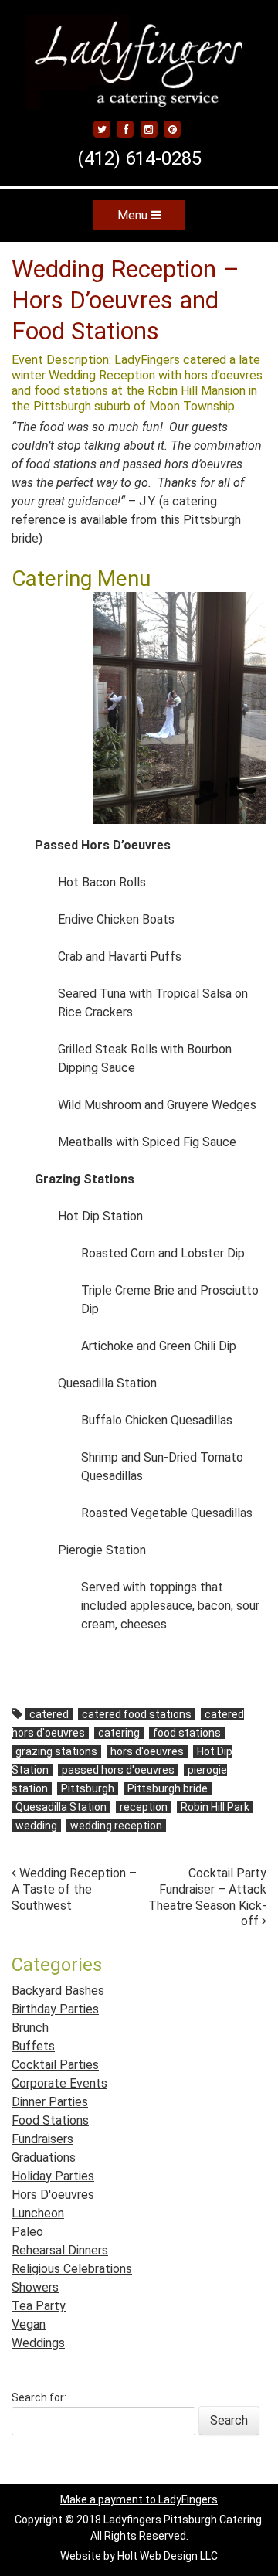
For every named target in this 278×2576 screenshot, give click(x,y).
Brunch (30, 2028)
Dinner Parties (50, 2102)
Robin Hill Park (215, 1807)
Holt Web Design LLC (168, 2556)
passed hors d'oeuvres (118, 1770)
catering (119, 1733)
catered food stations (137, 1714)
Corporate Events (59, 2083)
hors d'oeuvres (147, 1751)
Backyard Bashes (58, 1991)
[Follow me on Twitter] (102, 129)
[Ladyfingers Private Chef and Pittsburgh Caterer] (139, 93)
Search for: (39, 2397)
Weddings (38, 2343)
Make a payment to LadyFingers (139, 2499)
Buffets (33, 2046)
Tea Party (39, 2306)
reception (144, 1807)
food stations (187, 1733)
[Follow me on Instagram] (149, 129)
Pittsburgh (88, 1788)
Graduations (44, 2157)
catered (49, 1714)
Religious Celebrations (72, 2269)
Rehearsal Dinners (60, 2250)
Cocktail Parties (55, 2065)
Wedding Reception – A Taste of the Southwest (74, 1889)
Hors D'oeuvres (53, 2195)
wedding (36, 1826)
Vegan (29, 2324)
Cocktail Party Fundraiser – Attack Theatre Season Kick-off (207, 1897)
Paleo (27, 2232)
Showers (35, 2287)
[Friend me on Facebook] (126, 129)
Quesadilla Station (61, 1807)
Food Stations (50, 2120)
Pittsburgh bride (168, 1788)
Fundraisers (42, 2139)
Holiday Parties (53, 2176)
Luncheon (38, 2213)
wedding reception (116, 1826)
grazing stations (56, 1751)
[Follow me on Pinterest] (172, 129)
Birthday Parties (55, 2009)
